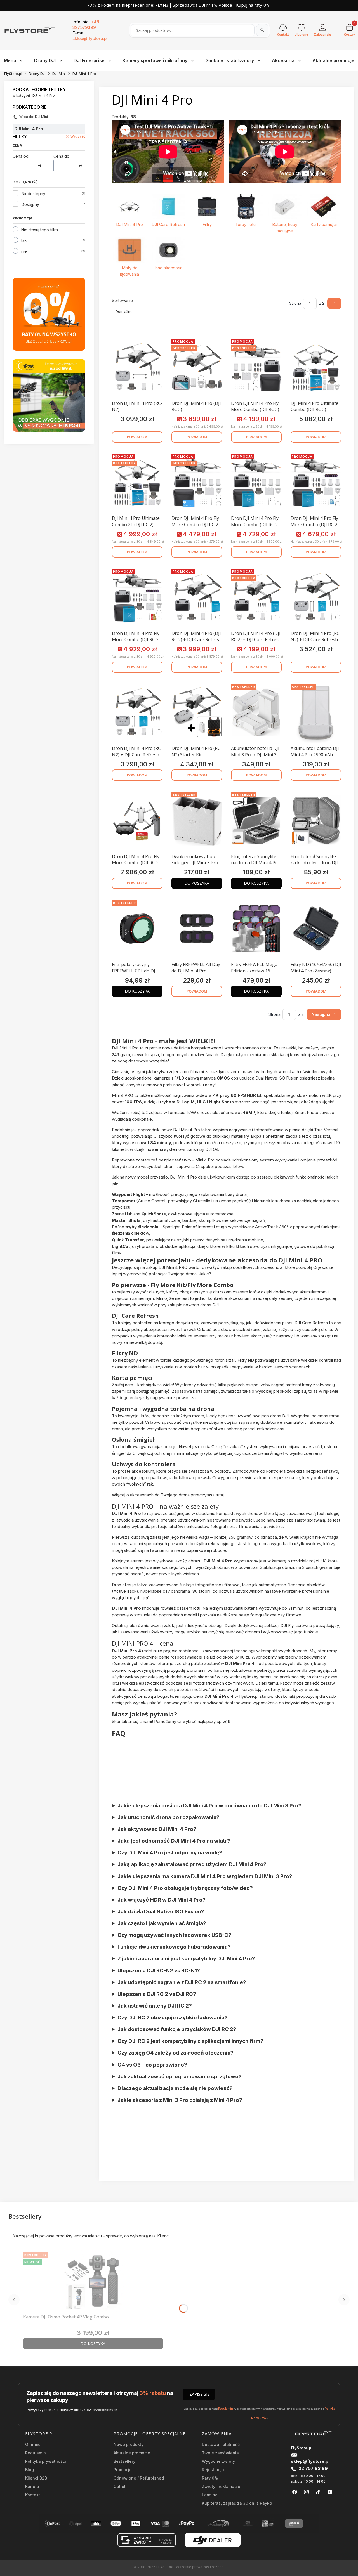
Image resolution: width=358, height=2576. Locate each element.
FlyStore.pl (13, 74)
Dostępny (30, 204)
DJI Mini (59, 74)
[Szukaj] (262, 30)
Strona (295, 303)
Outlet (120, 2486)
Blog (30, 2470)
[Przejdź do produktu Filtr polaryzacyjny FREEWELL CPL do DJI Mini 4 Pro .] (137, 929)
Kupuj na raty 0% (253, 5)
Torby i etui (246, 224)
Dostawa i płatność (221, 2444)
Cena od (21, 156)
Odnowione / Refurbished (139, 2478)
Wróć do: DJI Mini (34, 117)
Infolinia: (86, 24)
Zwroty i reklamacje (221, 2486)
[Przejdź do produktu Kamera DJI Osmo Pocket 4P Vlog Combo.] (93, 2281)
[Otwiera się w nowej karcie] (295, 2492)
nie (24, 251)
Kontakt (33, 2495)
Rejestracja (213, 2470)
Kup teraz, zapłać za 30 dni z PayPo (237, 2503)
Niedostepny (33, 194)
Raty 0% (210, 2478)
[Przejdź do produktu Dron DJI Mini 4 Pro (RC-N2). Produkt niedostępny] (137, 367)
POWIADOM (137, 437)
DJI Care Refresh (168, 224)
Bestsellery (124, 2461)
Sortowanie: (123, 300)
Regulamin (226, 2409)
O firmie (33, 2444)
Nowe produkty (129, 2444)
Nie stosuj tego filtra (40, 230)
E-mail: (90, 36)
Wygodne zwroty (218, 2461)
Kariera (32, 2486)
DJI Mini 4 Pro (129, 224)
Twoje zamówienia (220, 2453)
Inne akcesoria (168, 268)
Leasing (210, 2495)
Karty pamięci (324, 224)
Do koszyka (197, 883)
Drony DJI (37, 74)
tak (24, 240)
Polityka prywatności (46, 2461)
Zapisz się (199, 2394)
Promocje (123, 2470)
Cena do (61, 156)
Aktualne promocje (132, 2453)
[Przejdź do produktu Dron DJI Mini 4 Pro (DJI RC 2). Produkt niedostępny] (197, 367)
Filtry (207, 224)
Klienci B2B (36, 2478)
